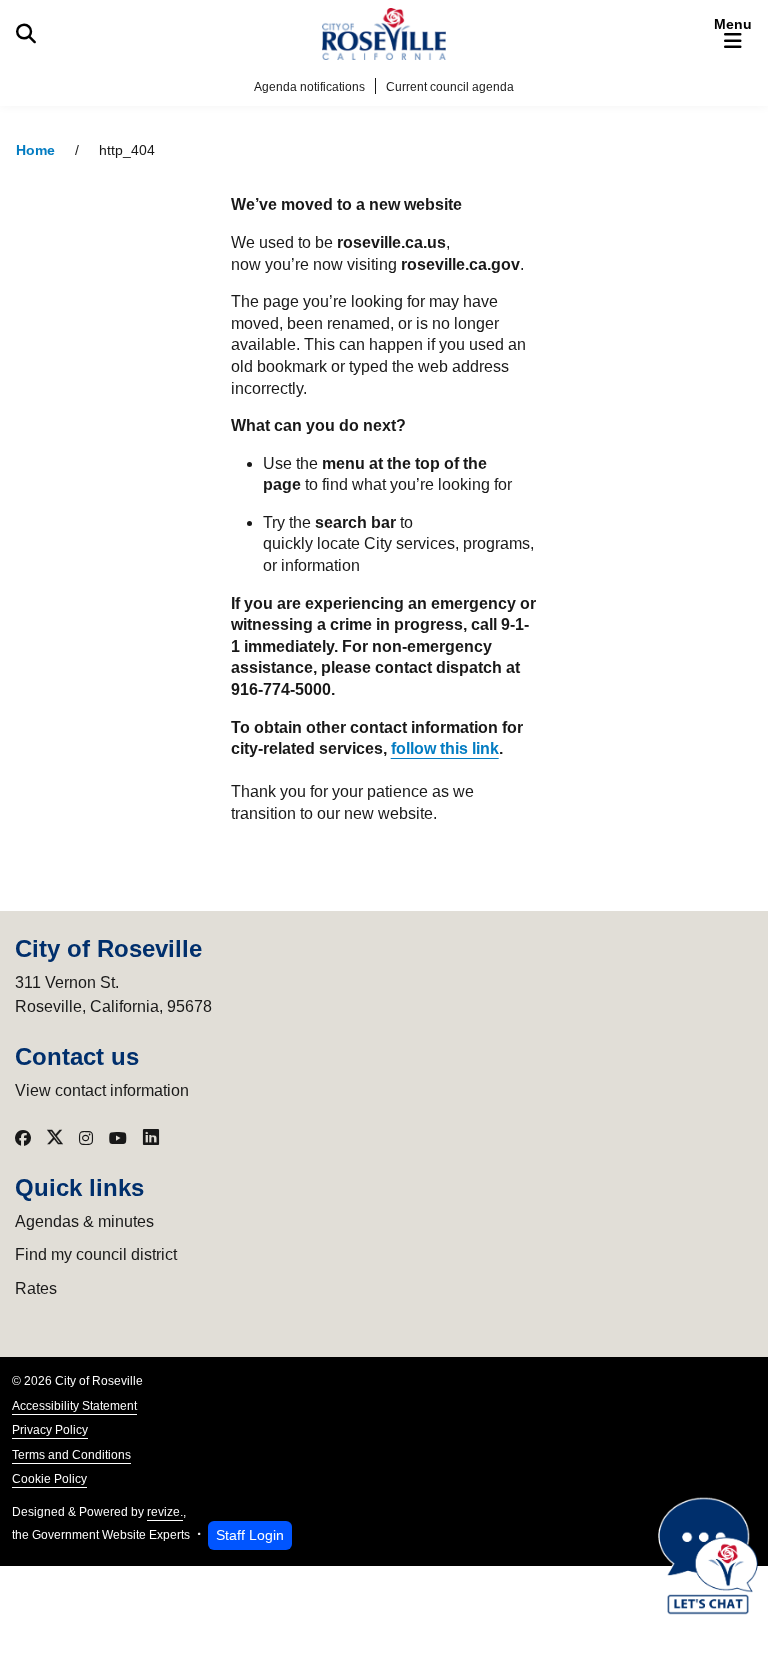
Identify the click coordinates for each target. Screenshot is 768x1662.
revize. (165, 1512)
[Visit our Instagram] (86, 1138)
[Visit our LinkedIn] (151, 1138)
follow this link (445, 748)
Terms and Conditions (71, 1455)
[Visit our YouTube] (118, 1138)
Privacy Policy (50, 1430)
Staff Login (250, 1535)
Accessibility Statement (74, 1406)
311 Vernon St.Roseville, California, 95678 (113, 994)
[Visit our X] (55, 1138)
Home (35, 150)
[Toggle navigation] (733, 34)
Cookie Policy (49, 1479)
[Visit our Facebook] (23, 1138)
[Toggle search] (26, 34)
